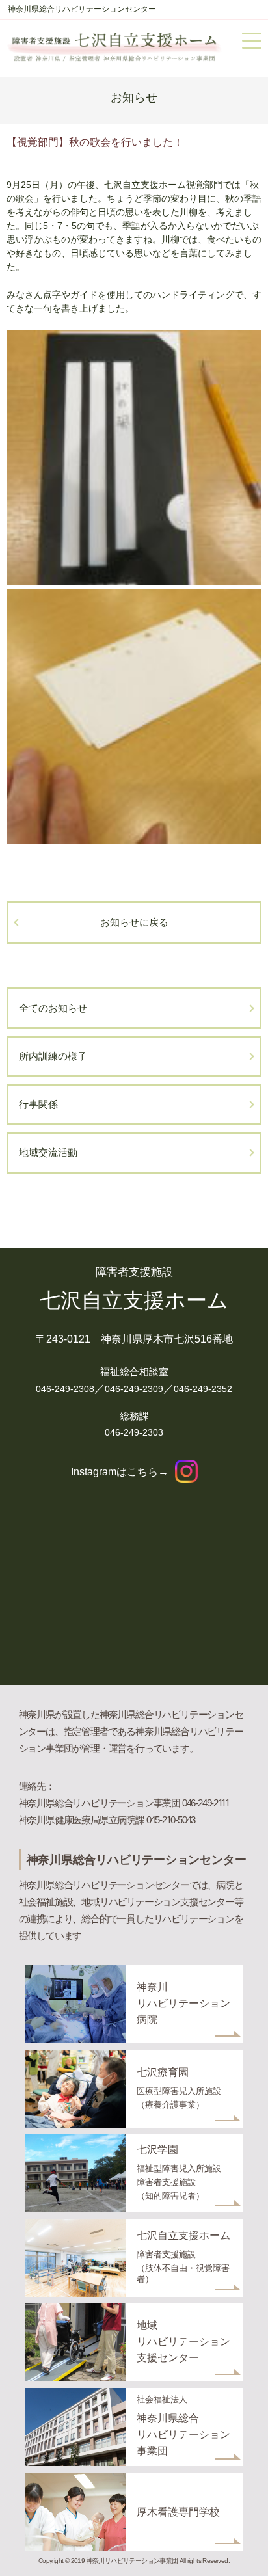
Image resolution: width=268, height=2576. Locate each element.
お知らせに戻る (134, 922)
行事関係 (38, 1104)
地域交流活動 (48, 1152)
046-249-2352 (203, 1389)
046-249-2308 (65, 1389)
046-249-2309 (134, 1389)
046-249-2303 (134, 1432)
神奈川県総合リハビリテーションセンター (82, 9)
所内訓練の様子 (53, 1056)
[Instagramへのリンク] (186, 1472)
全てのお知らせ (53, 1008)
